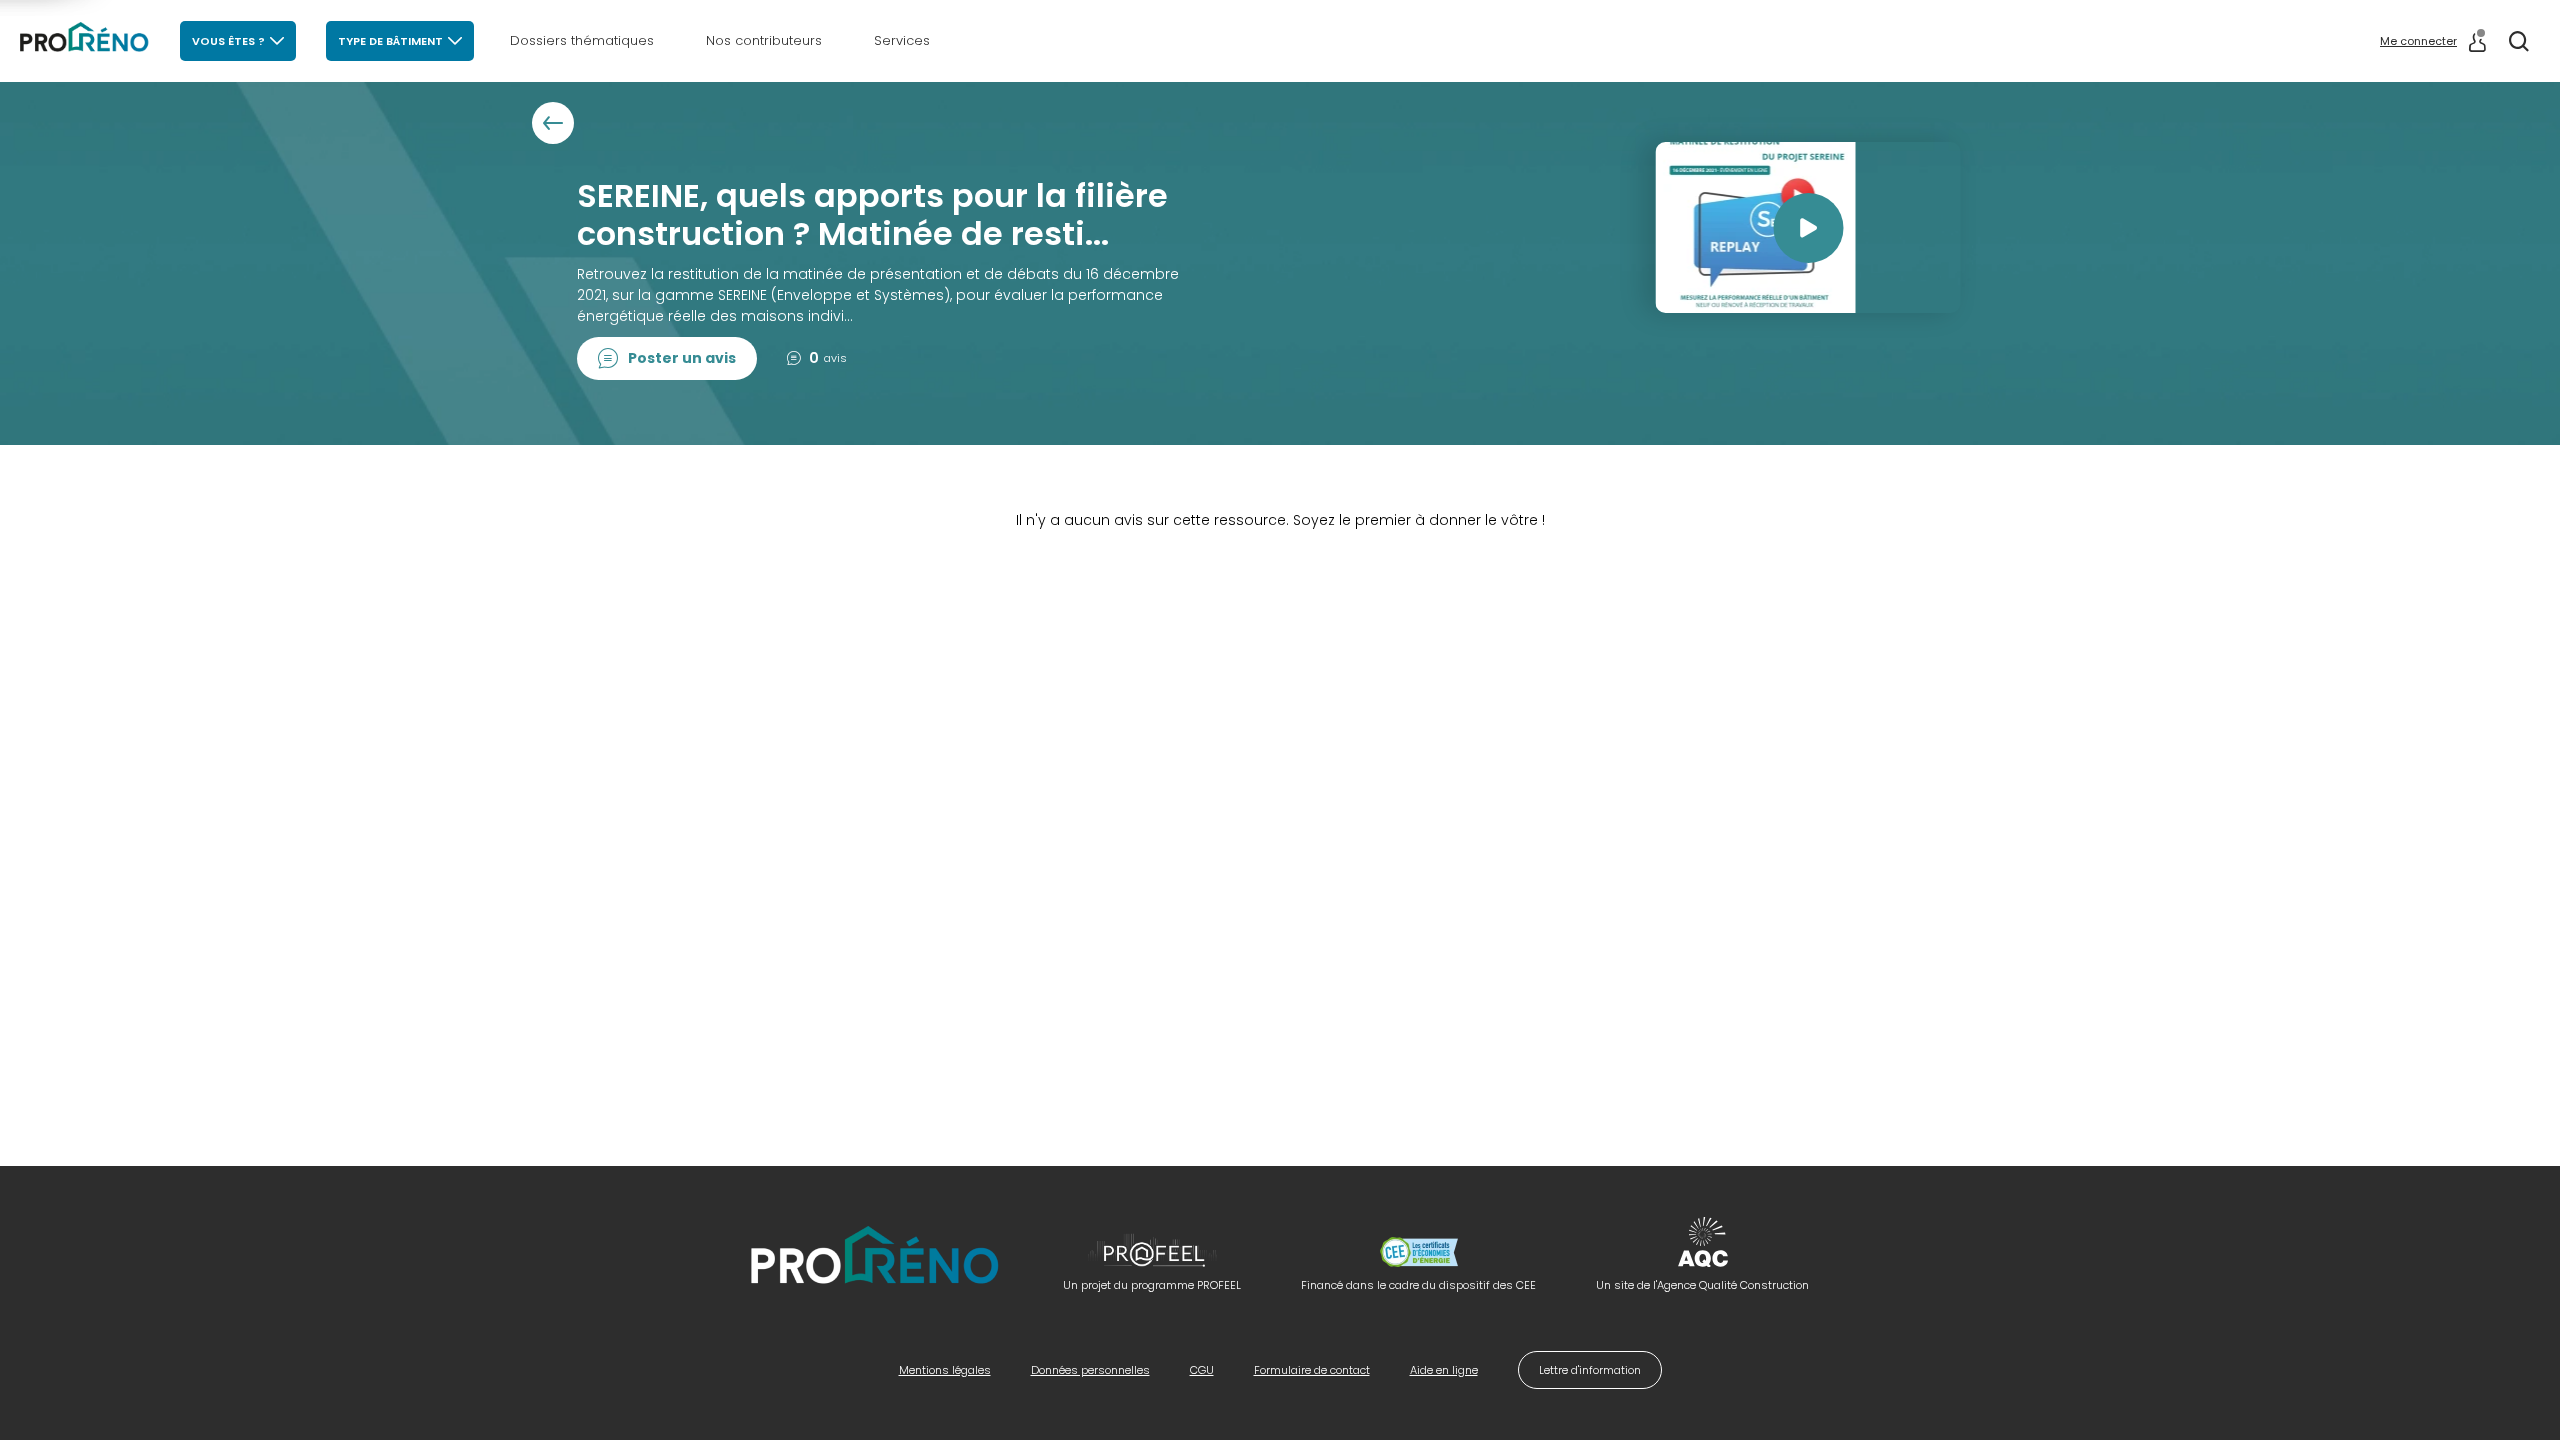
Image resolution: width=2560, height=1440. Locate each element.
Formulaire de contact (1312, 1370)
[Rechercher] (2519, 41)
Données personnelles (1090, 1370)
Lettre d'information (1590, 1370)
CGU (1202, 1370)
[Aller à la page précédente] (553, 123)
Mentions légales (945, 1370)
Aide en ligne (1444, 1370)
